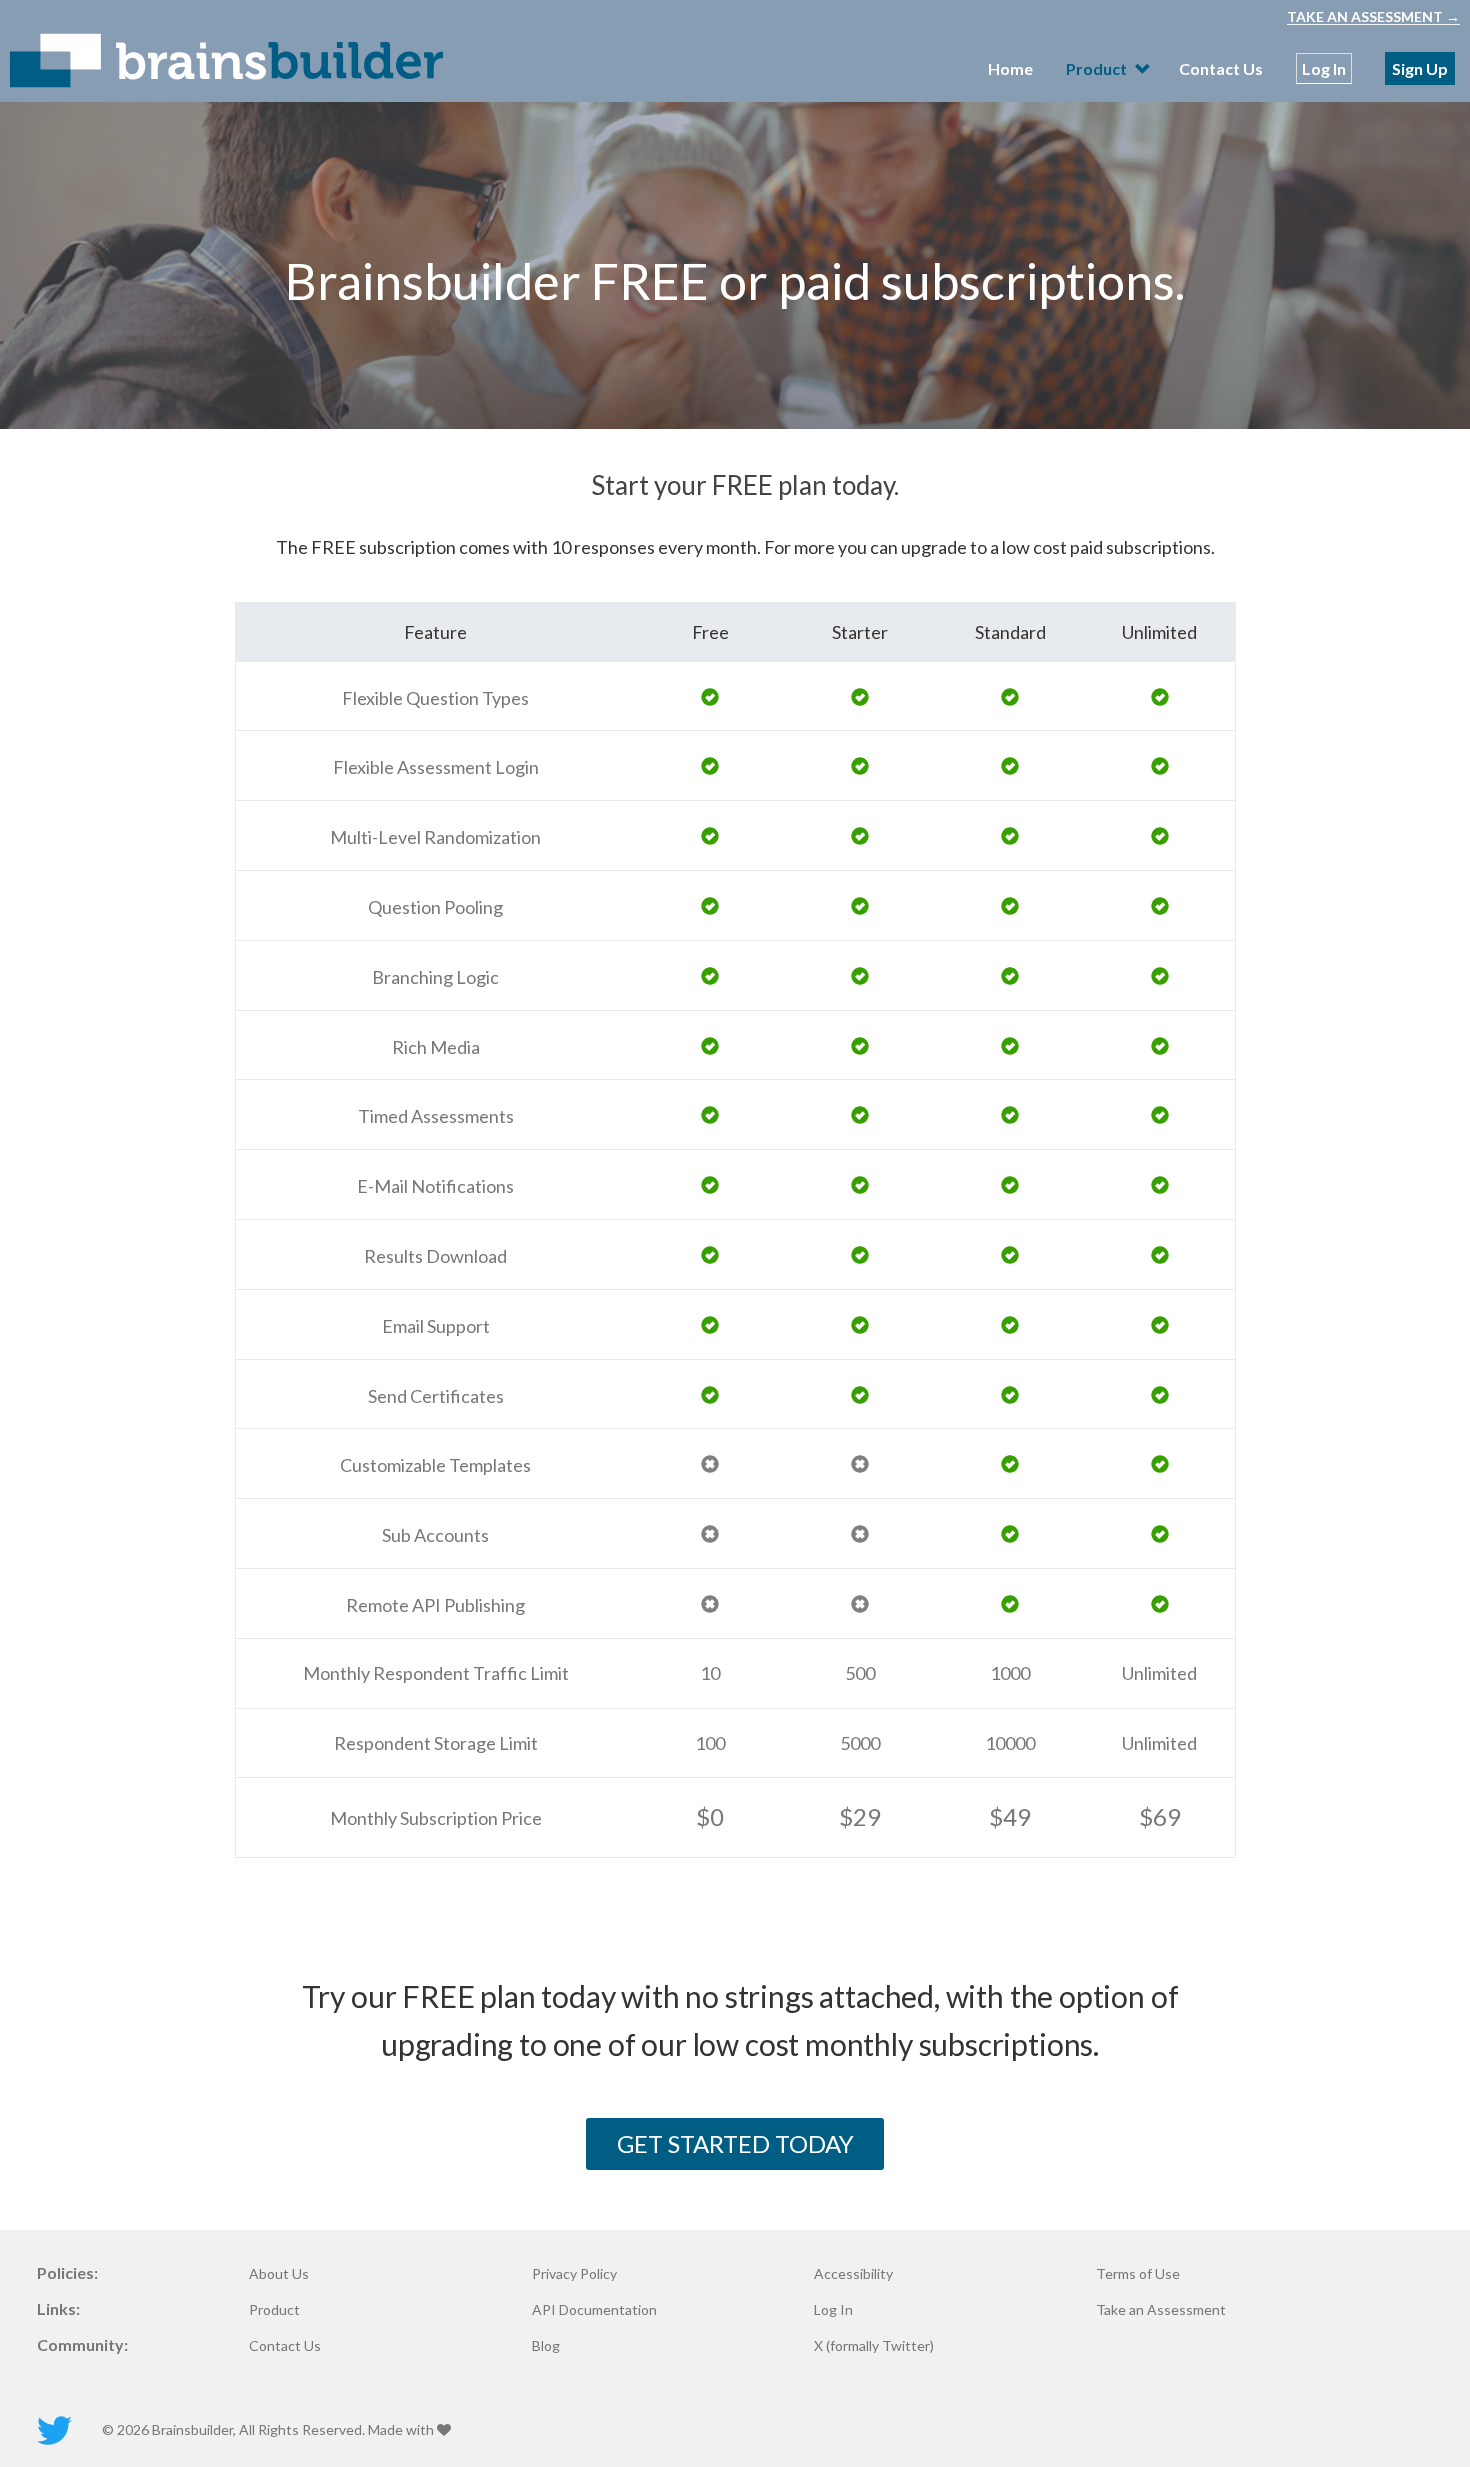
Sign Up (1420, 68)
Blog (546, 2346)
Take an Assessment (1161, 2310)
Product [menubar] (1098, 68)
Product (274, 2310)
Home (1010, 68)
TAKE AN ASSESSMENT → (1373, 16)
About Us (279, 2274)
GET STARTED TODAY (735, 2143)
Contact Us (1221, 68)
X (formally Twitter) (874, 2346)
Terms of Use (1138, 2274)
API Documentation (594, 2310)
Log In (1324, 68)
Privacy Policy (574, 2274)
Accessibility (853, 2274)
